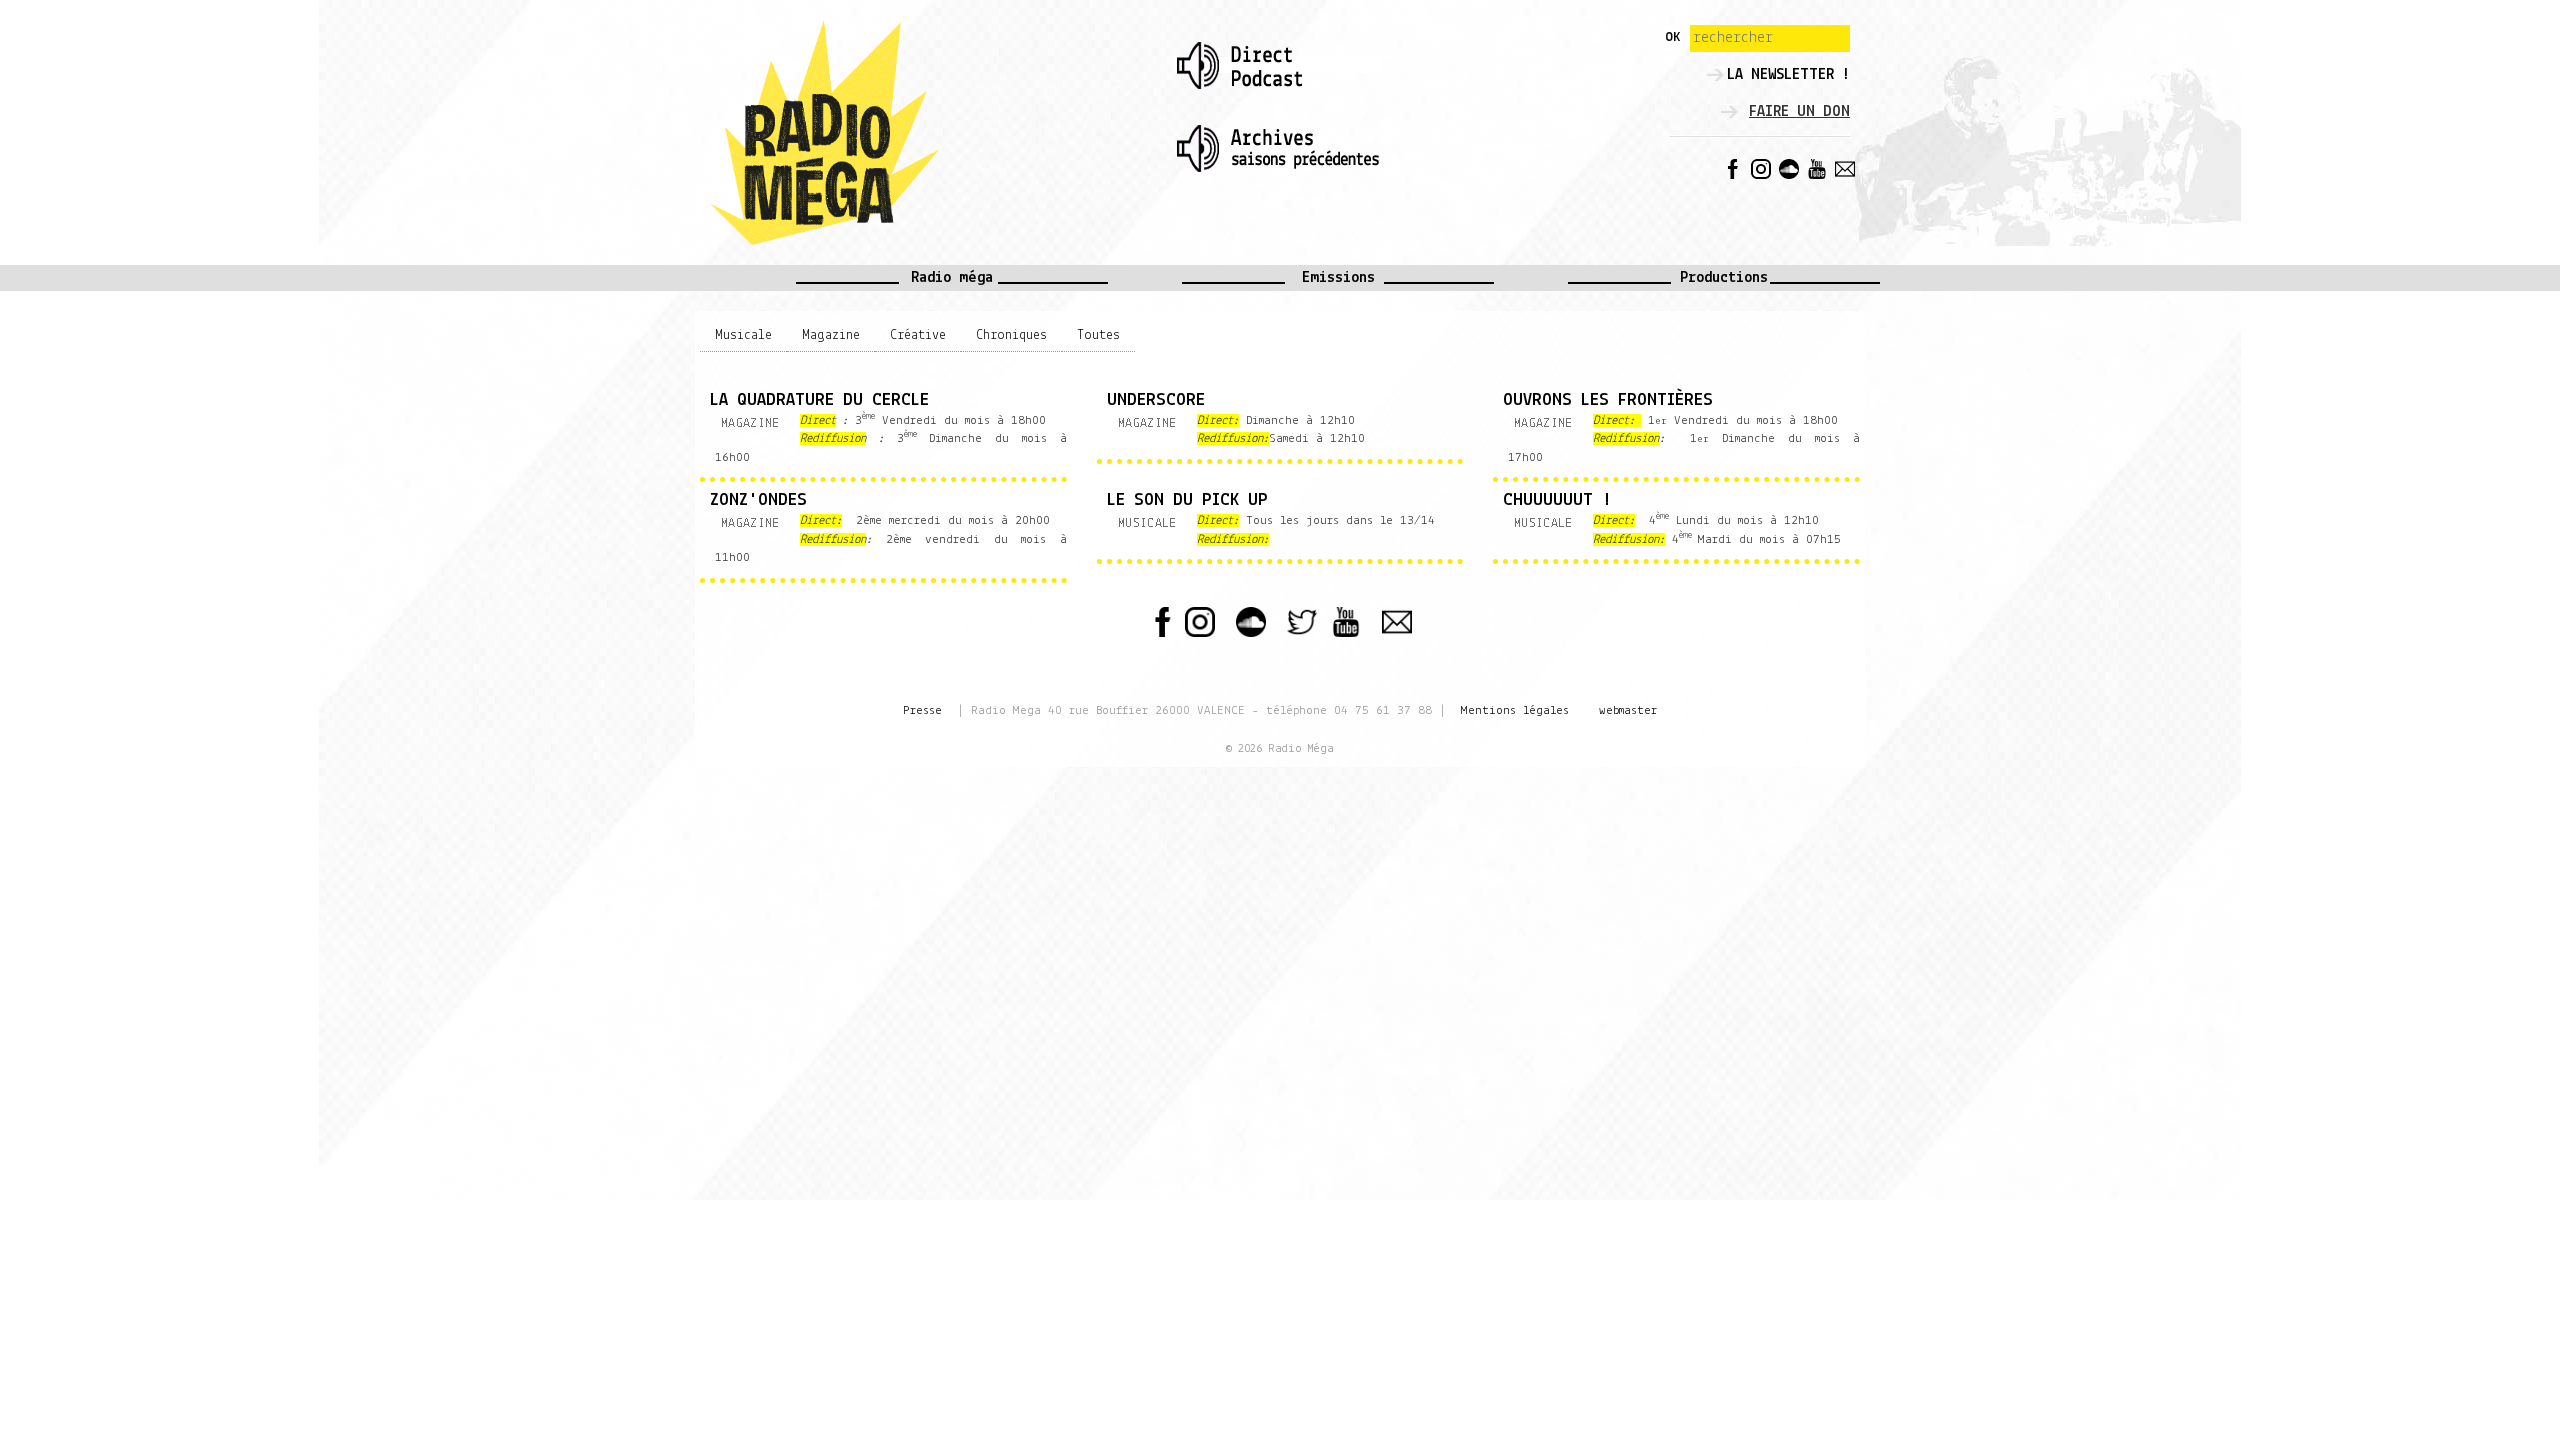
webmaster (1628, 710)
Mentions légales (1515, 710)
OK (1672, 37)
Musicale (743, 335)
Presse (922, 710)
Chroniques (1011, 335)
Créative (918, 335)
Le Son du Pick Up (1187, 501)
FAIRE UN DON (1799, 112)
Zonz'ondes (758, 501)
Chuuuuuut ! (1557, 501)
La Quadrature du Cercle (819, 401)
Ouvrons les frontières (1608, 401)
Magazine (831, 335)
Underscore (1156, 401)
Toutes (1098, 335)
